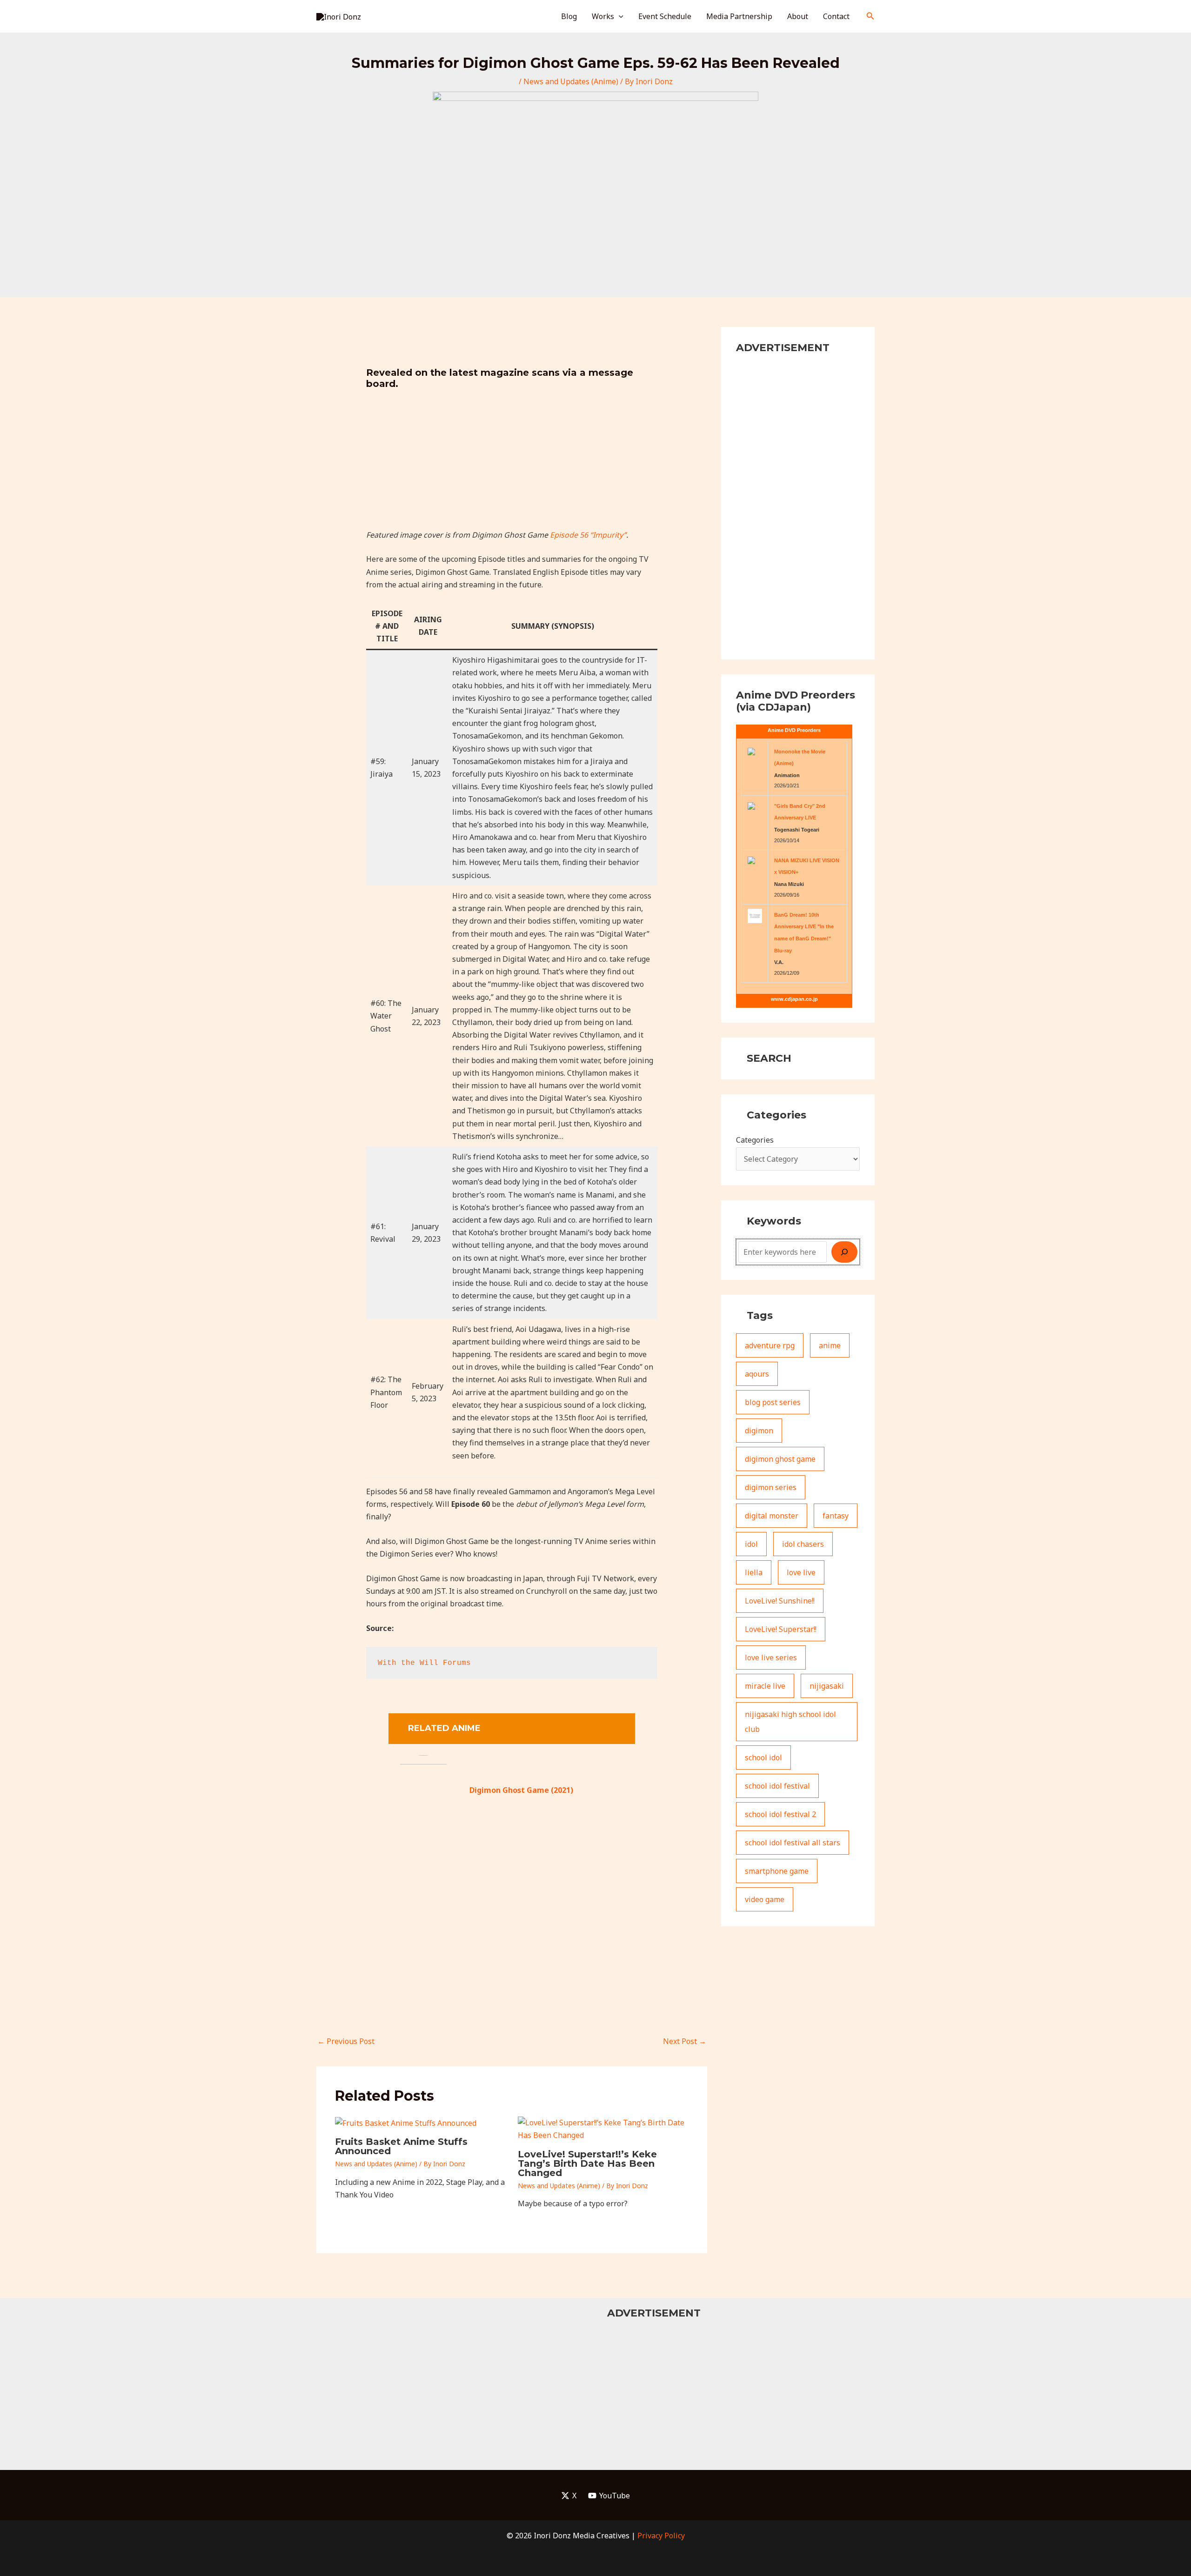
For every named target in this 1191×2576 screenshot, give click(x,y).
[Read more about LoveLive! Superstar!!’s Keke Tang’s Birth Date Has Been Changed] (603, 2129)
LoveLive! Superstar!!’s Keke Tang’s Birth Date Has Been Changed (587, 2163)
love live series (771, 1657)
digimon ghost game (780, 1459)
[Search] (844, 1252)
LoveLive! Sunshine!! (780, 1601)
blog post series (773, 1402)
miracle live (765, 1686)
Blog (569, 16)
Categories (755, 1140)
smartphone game (777, 1871)
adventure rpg (770, 1345)
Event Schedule (665, 16)
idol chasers (803, 1544)
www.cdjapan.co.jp (794, 999)
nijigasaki (827, 1686)
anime (830, 1345)
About (798, 16)
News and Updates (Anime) (571, 81)
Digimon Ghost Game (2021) (521, 1790)
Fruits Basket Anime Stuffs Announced (401, 2146)
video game (765, 1899)
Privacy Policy (661, 2536)
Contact (836, 16)
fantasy (836, 1516)
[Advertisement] (512, 464)
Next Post (685, 2041)
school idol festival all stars (793, 1843)
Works (603, 16)
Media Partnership (739, 16)
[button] (619, 16)
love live (801, 1572)
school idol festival (777, 1786)
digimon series (771, 1487)
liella (754, 1572)
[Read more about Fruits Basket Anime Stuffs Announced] (406, 2123)
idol (751, 1544)
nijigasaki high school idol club (790, 1722)
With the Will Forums (427, 1663)
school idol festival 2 (780, 1814)
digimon (759, 1431)
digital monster (772, 1516)
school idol (763, 1757)
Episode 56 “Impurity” (588, 535)
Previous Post (346, 2041)
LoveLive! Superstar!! (781, 1629)
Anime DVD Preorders (794, 730)
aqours (757, 1374)
